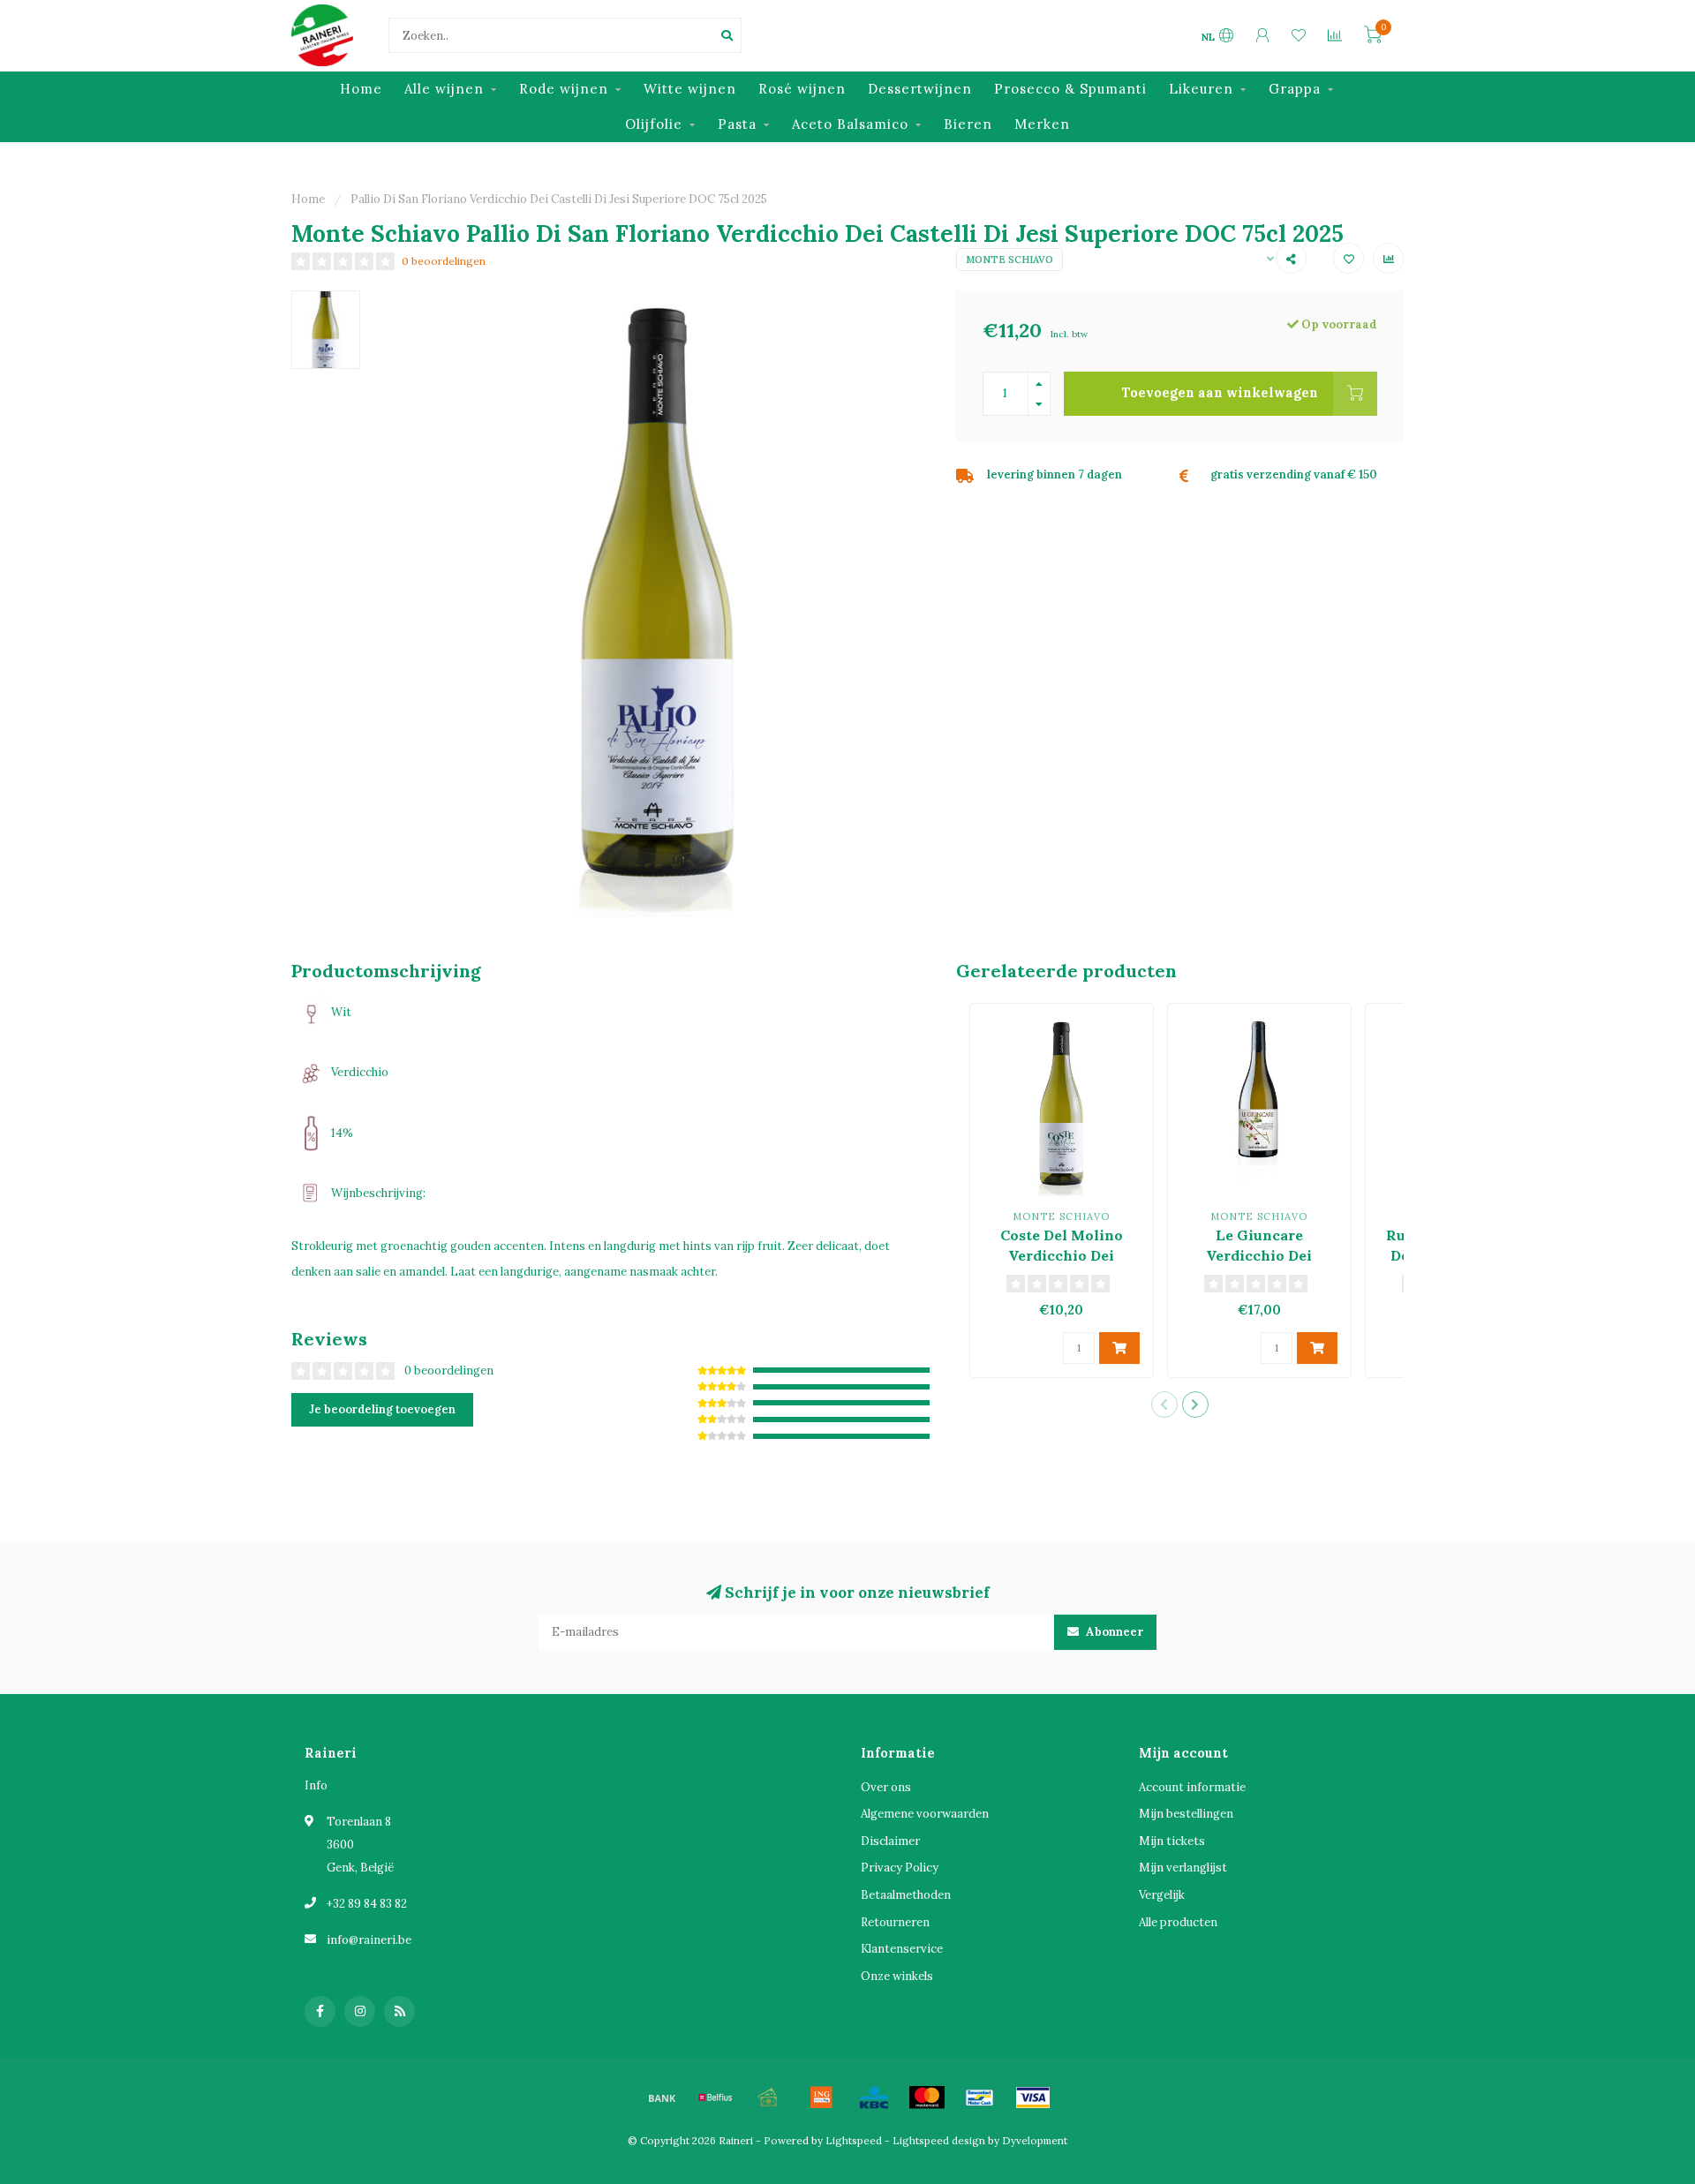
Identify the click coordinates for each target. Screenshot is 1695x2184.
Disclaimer (890, 1841)
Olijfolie (654, 124)
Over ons (886, 1787)
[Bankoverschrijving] (662, 2097)
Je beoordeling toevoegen (382, 1409)
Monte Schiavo (1009, 260)
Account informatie (1192, 1787)
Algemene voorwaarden (925, 1814)
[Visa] (1033, 2097)
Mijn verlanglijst (1183, 1868)
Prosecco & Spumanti (1070, 89)
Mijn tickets (1172, 1841)
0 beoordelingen (444, 261)
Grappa (1295, 89)
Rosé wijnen (802, 89)
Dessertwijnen (920, 89)
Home (361, 89)
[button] (1164, 1405)
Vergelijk (1162, 1895)
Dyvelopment (1035, 2140)
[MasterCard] (927, 2097)
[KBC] (874, 2097)
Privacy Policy (900, 1868)
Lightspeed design (939, 2140)
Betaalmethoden (906, 1895)
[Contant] (768, 2097)
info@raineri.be (369, 1940)
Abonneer (1113, 1632)
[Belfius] (715, 2097)
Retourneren (895, 1922)
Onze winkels (897, 1976)
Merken (1042, 124)
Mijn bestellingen (1186, 1814)
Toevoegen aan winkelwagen (1220, 393)
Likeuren (1201, 89)
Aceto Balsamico (850, 124)
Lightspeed (854, 2140)
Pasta (737, 124)
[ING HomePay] (821, 2097)
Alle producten (1178, 1922)
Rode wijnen (564, 89)
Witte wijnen (690, 89)
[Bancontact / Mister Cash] (980, 2097)
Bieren (968, 124)
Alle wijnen (444, 89)
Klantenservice (902, 1949)
